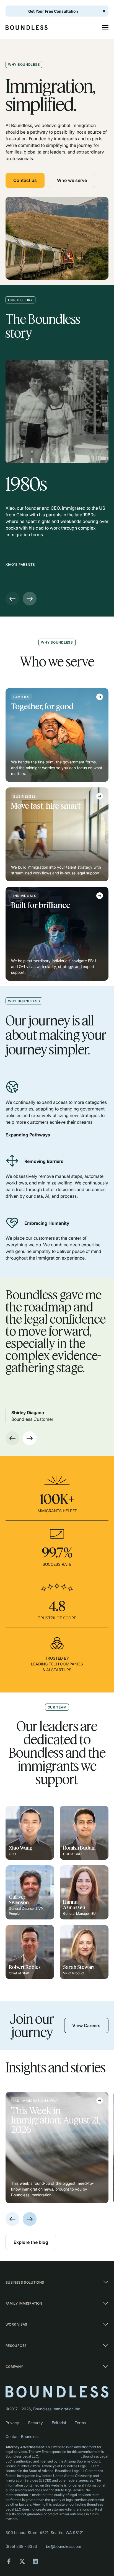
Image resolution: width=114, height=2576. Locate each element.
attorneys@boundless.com (60, 2456)
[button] (103, 28)
